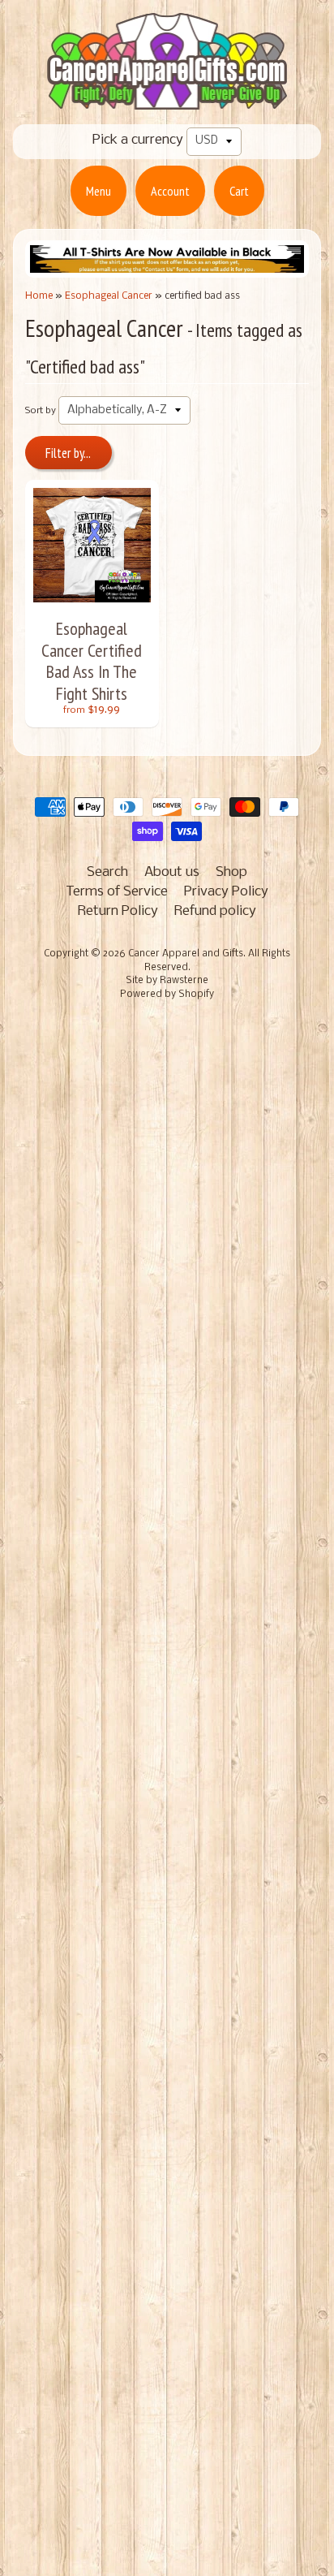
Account (170, 191)
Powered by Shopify (167, 995)
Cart (239, 191)
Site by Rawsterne (167, 981)
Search (107, 872)
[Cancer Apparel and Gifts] (167, 98)
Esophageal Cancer (109, 296)
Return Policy (118, 911)
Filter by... (68, 453)
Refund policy (215, 911)
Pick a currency (138, 140)
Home (39, 296)
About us (172, 872)
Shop (231, 872)
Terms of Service (117, 892)
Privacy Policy (226, 892)
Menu (98, 191)
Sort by (41, 411)
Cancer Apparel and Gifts (186, 954)
